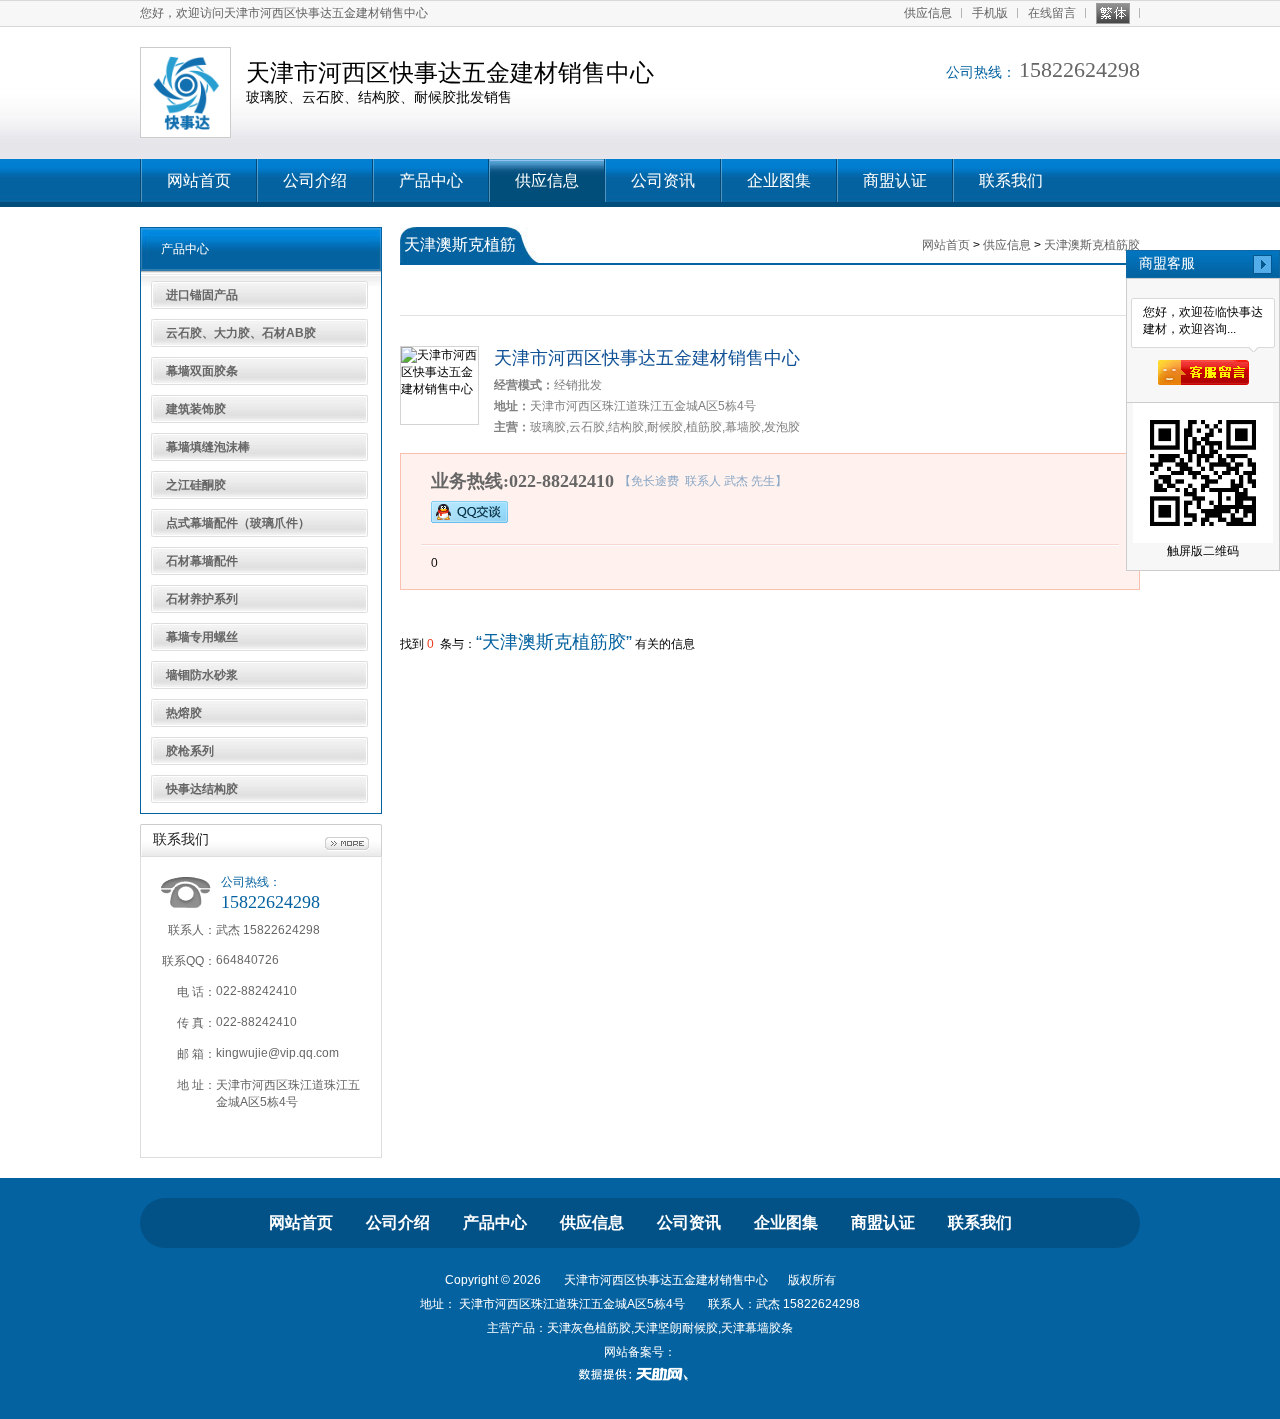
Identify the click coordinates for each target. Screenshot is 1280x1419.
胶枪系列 (190, 751)
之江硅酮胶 (196, 485)
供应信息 (928, 13)
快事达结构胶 (202, 789)
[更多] (347, 844)
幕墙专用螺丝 (202, 637)
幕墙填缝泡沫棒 (208, 447)
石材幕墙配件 (202, 561)
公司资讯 (663, 180)
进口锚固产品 (202, 295)
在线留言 (1052, 13)
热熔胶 (184, 713)
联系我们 (1011, 180)
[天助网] (640, 1374)
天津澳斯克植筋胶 (1092, 245)
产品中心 (431, 180)
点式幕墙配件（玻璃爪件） (238, 523)
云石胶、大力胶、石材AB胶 (241, 333)
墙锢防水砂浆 (202, 675)
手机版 (990, 13)
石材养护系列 (202, 599)
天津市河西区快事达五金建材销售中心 (647, 358)
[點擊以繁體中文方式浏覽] (1113, 13)
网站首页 (199, 180)
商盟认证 (895, 180)
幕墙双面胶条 (202, 371)
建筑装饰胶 (196, 409)
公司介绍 (315, 180)
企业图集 (779, 180)
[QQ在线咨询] (469, 511)
